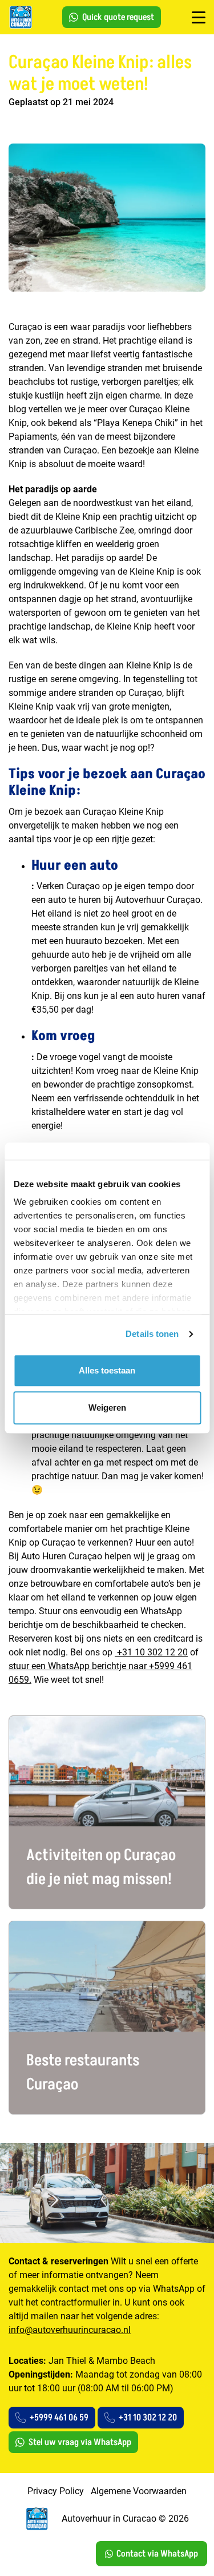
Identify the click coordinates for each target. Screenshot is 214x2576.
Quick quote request (118, 17)
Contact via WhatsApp (157, 2554)
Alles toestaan (107, 1370)
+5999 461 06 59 (59, 2418)
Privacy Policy (56, 2491)
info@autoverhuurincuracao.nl (70, 2330)
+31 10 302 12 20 (151, 1652)
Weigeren (107, 1408)
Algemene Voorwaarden (139, 2491)
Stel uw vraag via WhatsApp (80, 2442)
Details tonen (152, 1334)
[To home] (20, 17)
